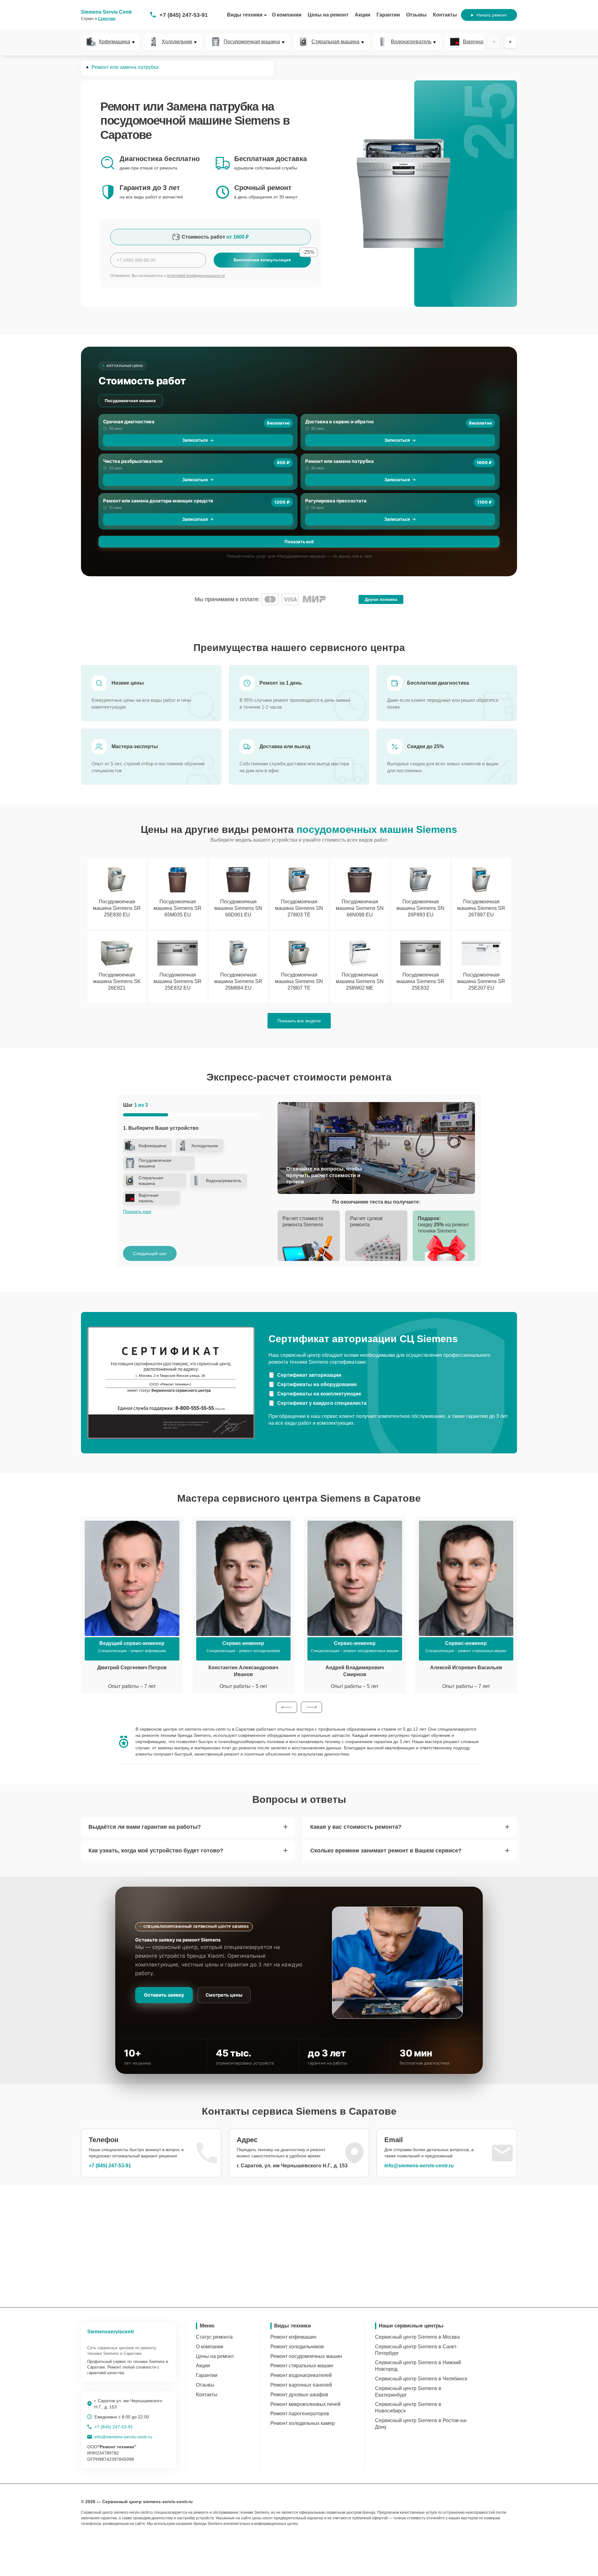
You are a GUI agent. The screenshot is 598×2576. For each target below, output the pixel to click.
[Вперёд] (510, 42)
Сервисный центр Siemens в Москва (417, 2337)
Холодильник (177, 42)
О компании (287, 15)
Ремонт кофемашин (293, 2337)
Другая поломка (381, 599)
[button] (287, 1707)
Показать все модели (299, 1021)
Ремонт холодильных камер (303, 2423)
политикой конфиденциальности (196, 276)
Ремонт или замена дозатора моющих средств (158, 501)
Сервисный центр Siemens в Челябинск (421, 2379)
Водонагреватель (411, 42)
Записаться (195, 440)
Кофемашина (115, 42)
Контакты (445, 15)
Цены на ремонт (328, 15)
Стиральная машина (335, 42)
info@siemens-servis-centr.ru (419, 2166)
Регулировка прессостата (336, 501)
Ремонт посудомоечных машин (306, 2356)
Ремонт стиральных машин (302, 2366)
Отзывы (416, 15)
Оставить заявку (164, 1995)
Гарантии (388, 15)
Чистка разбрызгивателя (133, 461)
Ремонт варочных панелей (301, 2385)
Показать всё (299, 542)
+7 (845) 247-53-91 (184, 15)
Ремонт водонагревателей (301, 2375)
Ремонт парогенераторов (300, 2414)
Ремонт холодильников (297, 2347)
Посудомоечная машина (252, 42)
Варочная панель (483, 42)
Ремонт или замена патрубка (339, 461)
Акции (363, 15)
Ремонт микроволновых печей (305, 2404)
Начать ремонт (492, 15)
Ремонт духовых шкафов (299, 2395)
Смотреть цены (224, 1995)
